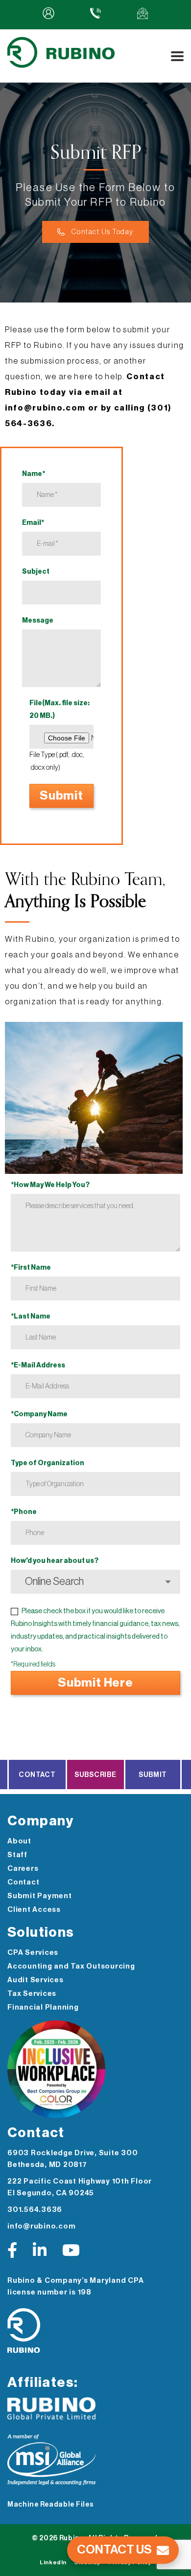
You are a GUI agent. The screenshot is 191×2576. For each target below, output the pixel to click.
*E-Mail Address (38, 1365)
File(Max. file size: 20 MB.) (60, 710)
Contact (37, 1775)
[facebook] (12, 2251)
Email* (33, 523)
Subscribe (95, 1775)
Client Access (34, 1910)
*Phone (24, 1512)
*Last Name (31, 1317)
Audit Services (36, 1980)
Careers (23, 1869)
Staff (17, 1855)
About (19, 1841)
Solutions (41, 1932)
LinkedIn (53, 2562)
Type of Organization (48, 1463)
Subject (36, 572)
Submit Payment (40, 1896)
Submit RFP (153, 1780)
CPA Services (33, 1953)
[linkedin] (40, 2251)
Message (38, 621)
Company (41, 1821)
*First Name (31, 1268)
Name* (34, 474)
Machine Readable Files (50, 2505)
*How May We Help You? (50, 1185)
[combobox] (95, 1582)
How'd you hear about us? (55, 1561)
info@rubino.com (41, 2226)
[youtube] (71, 2251)
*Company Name (39, 1414)
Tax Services (32, 1994)
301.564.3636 (35, 2210)
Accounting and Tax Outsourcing (71, 1966)
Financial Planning (43, 2007)
